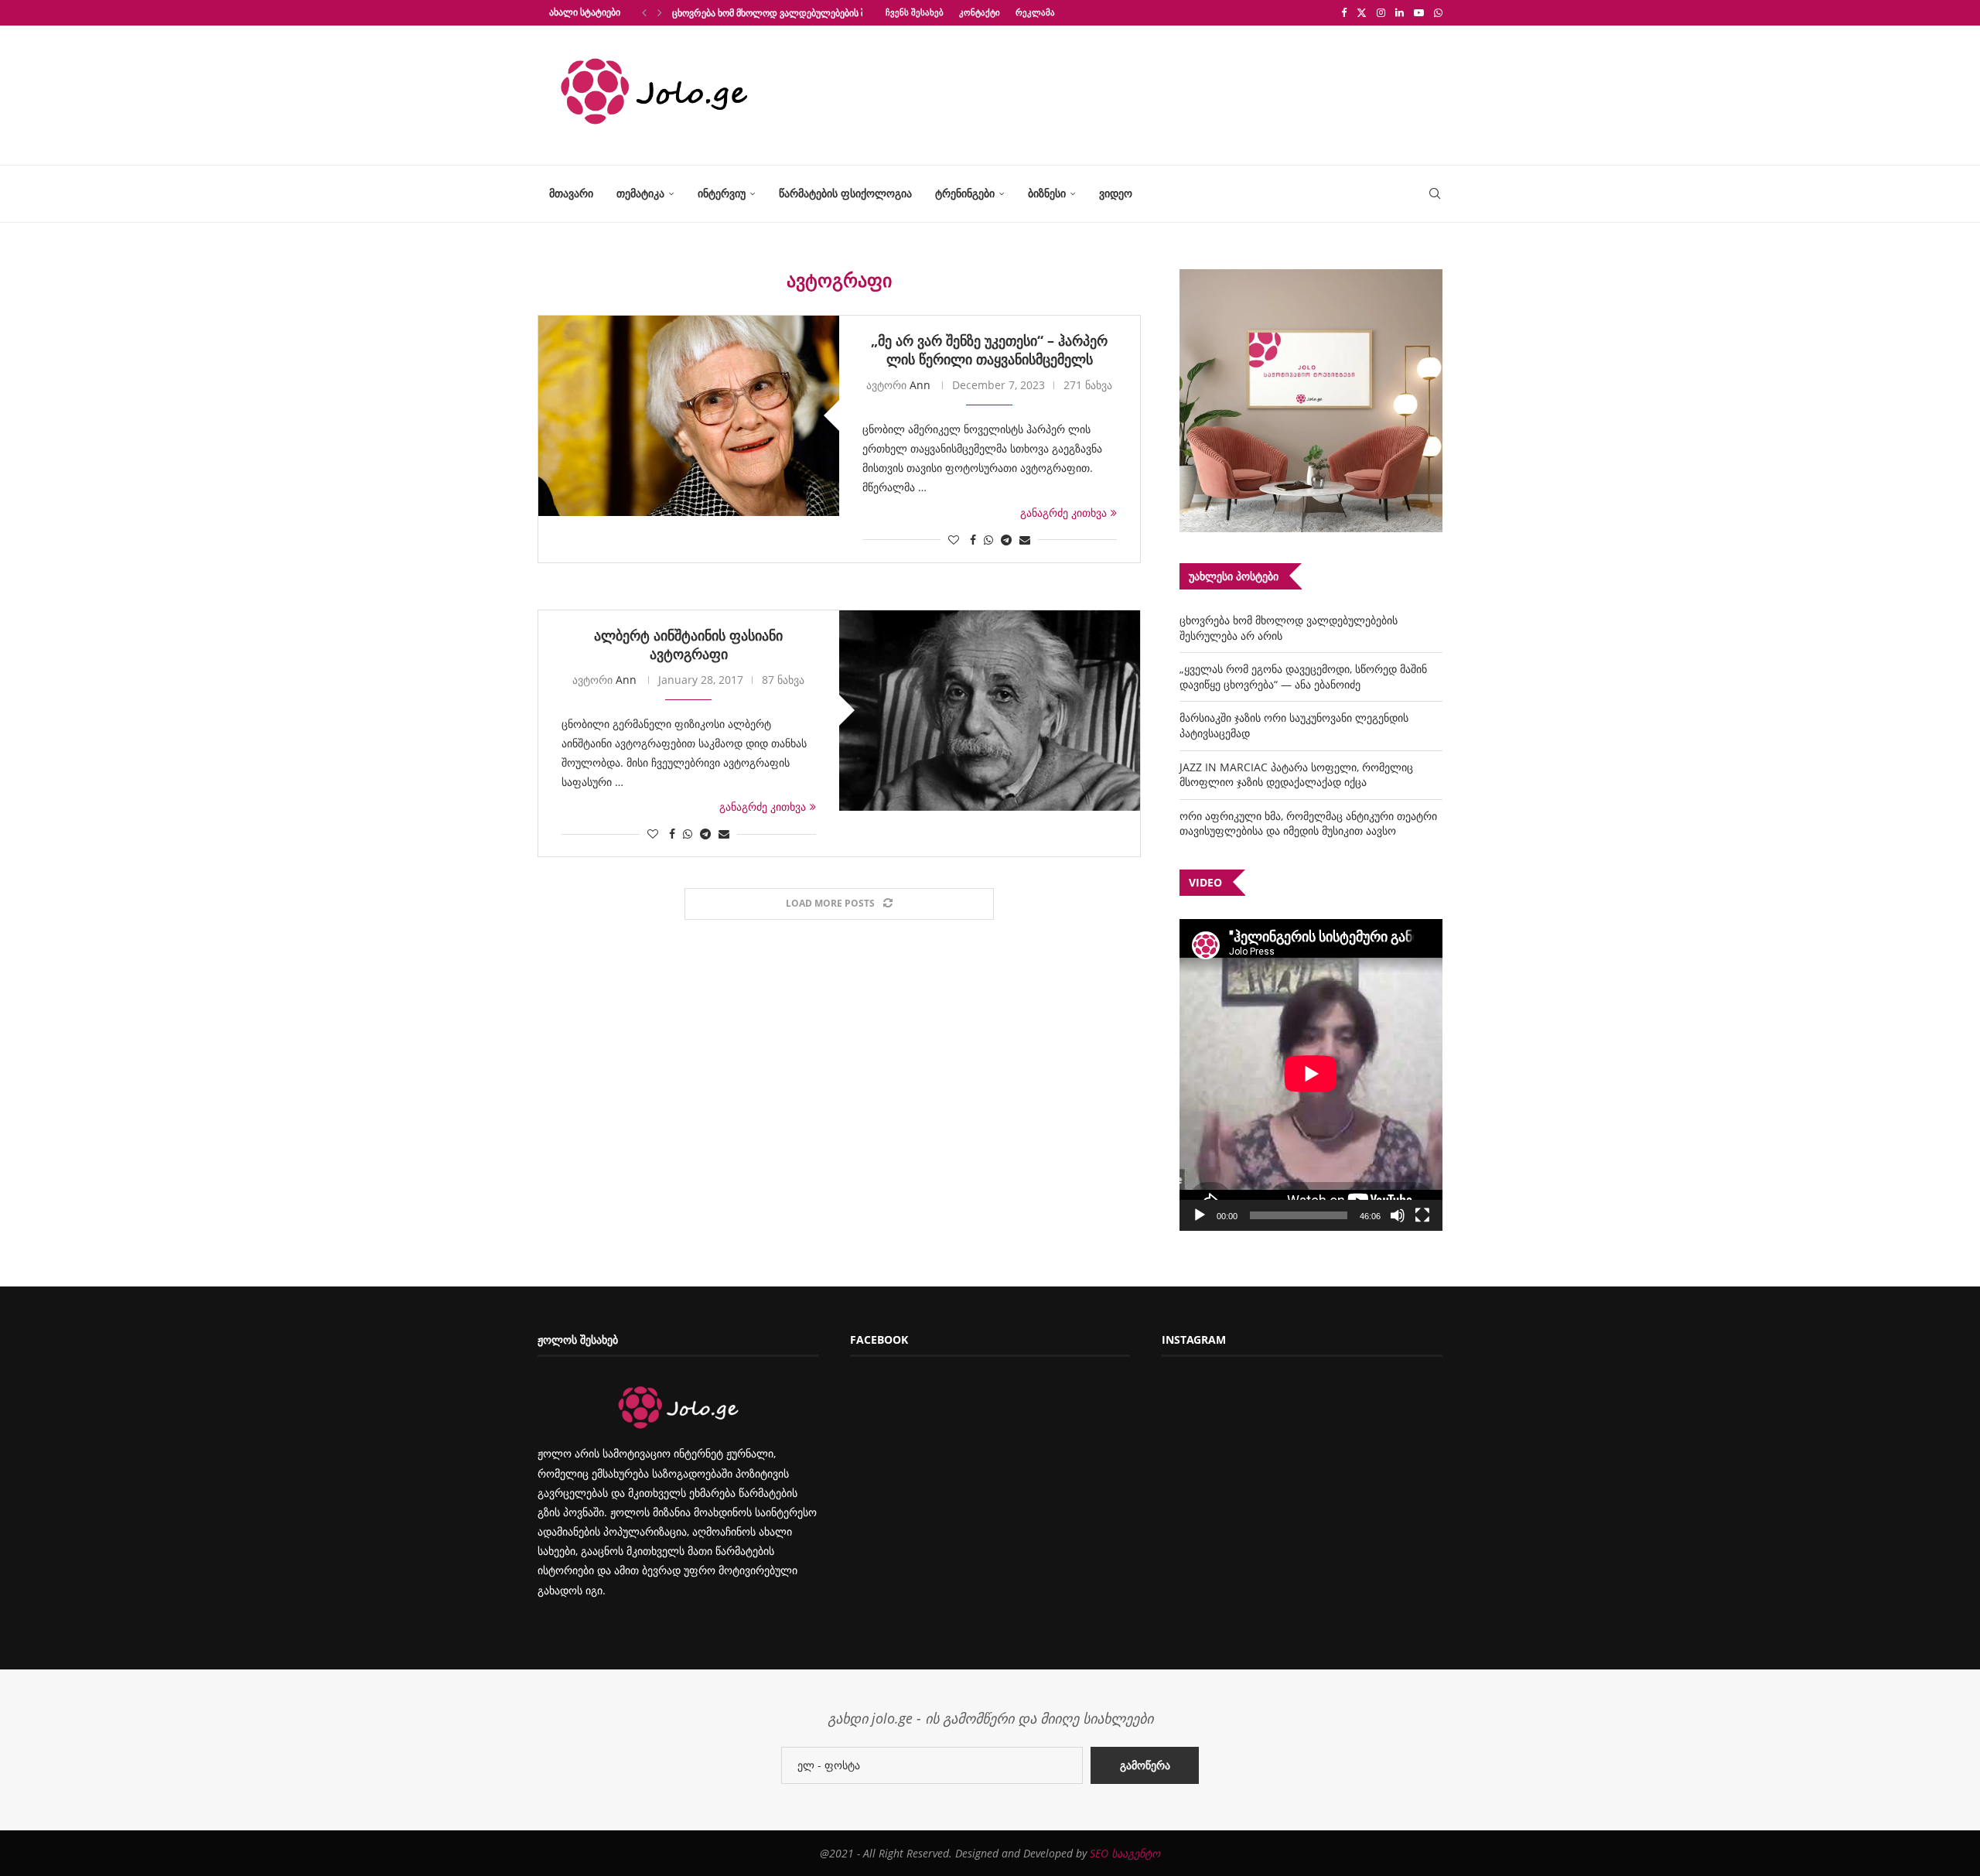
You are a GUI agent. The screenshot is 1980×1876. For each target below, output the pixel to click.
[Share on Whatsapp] (988, 540)
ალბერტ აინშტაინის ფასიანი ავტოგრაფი (688, 644)
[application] (1311, 1075)
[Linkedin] (1400, 12)
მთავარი (571, 193)
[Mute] (1398, 1215)
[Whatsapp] (1438, 12)
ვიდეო (1116, 193)
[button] (644, 12)
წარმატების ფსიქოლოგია (845, 193)
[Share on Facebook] (973, 540)
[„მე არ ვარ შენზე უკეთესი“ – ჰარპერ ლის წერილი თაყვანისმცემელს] (689, 416)
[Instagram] (1381, 12)
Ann (920, 385)
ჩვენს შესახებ (915, 12)
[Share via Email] (1025, 540)
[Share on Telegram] (1006, 540)
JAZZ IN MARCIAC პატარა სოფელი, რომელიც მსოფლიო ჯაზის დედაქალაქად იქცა (1296, 775)
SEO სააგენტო (1125, 1853)
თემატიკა (640, 193)
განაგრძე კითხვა (1063, 513)
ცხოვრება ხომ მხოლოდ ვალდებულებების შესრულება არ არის (811, 13)
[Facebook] (1344, 12)
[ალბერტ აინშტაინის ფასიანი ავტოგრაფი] (990, 711)
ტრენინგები (965, 193)
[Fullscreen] (1422, 1215)
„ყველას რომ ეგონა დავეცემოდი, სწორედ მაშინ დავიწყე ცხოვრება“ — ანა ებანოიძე (1303, 677)
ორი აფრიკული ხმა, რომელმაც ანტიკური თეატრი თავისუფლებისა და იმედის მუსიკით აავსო (1308, 824)
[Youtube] (1419, 12)
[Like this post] (954, 540)
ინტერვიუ (722, 193)
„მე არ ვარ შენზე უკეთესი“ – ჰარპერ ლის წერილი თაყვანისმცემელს (989, 350)
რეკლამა (1035, 12)
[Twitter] (1362, 12)
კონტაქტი (980, 12)
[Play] (1200, 1215)
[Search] (1435, 194)
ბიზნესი (1047, 193)
